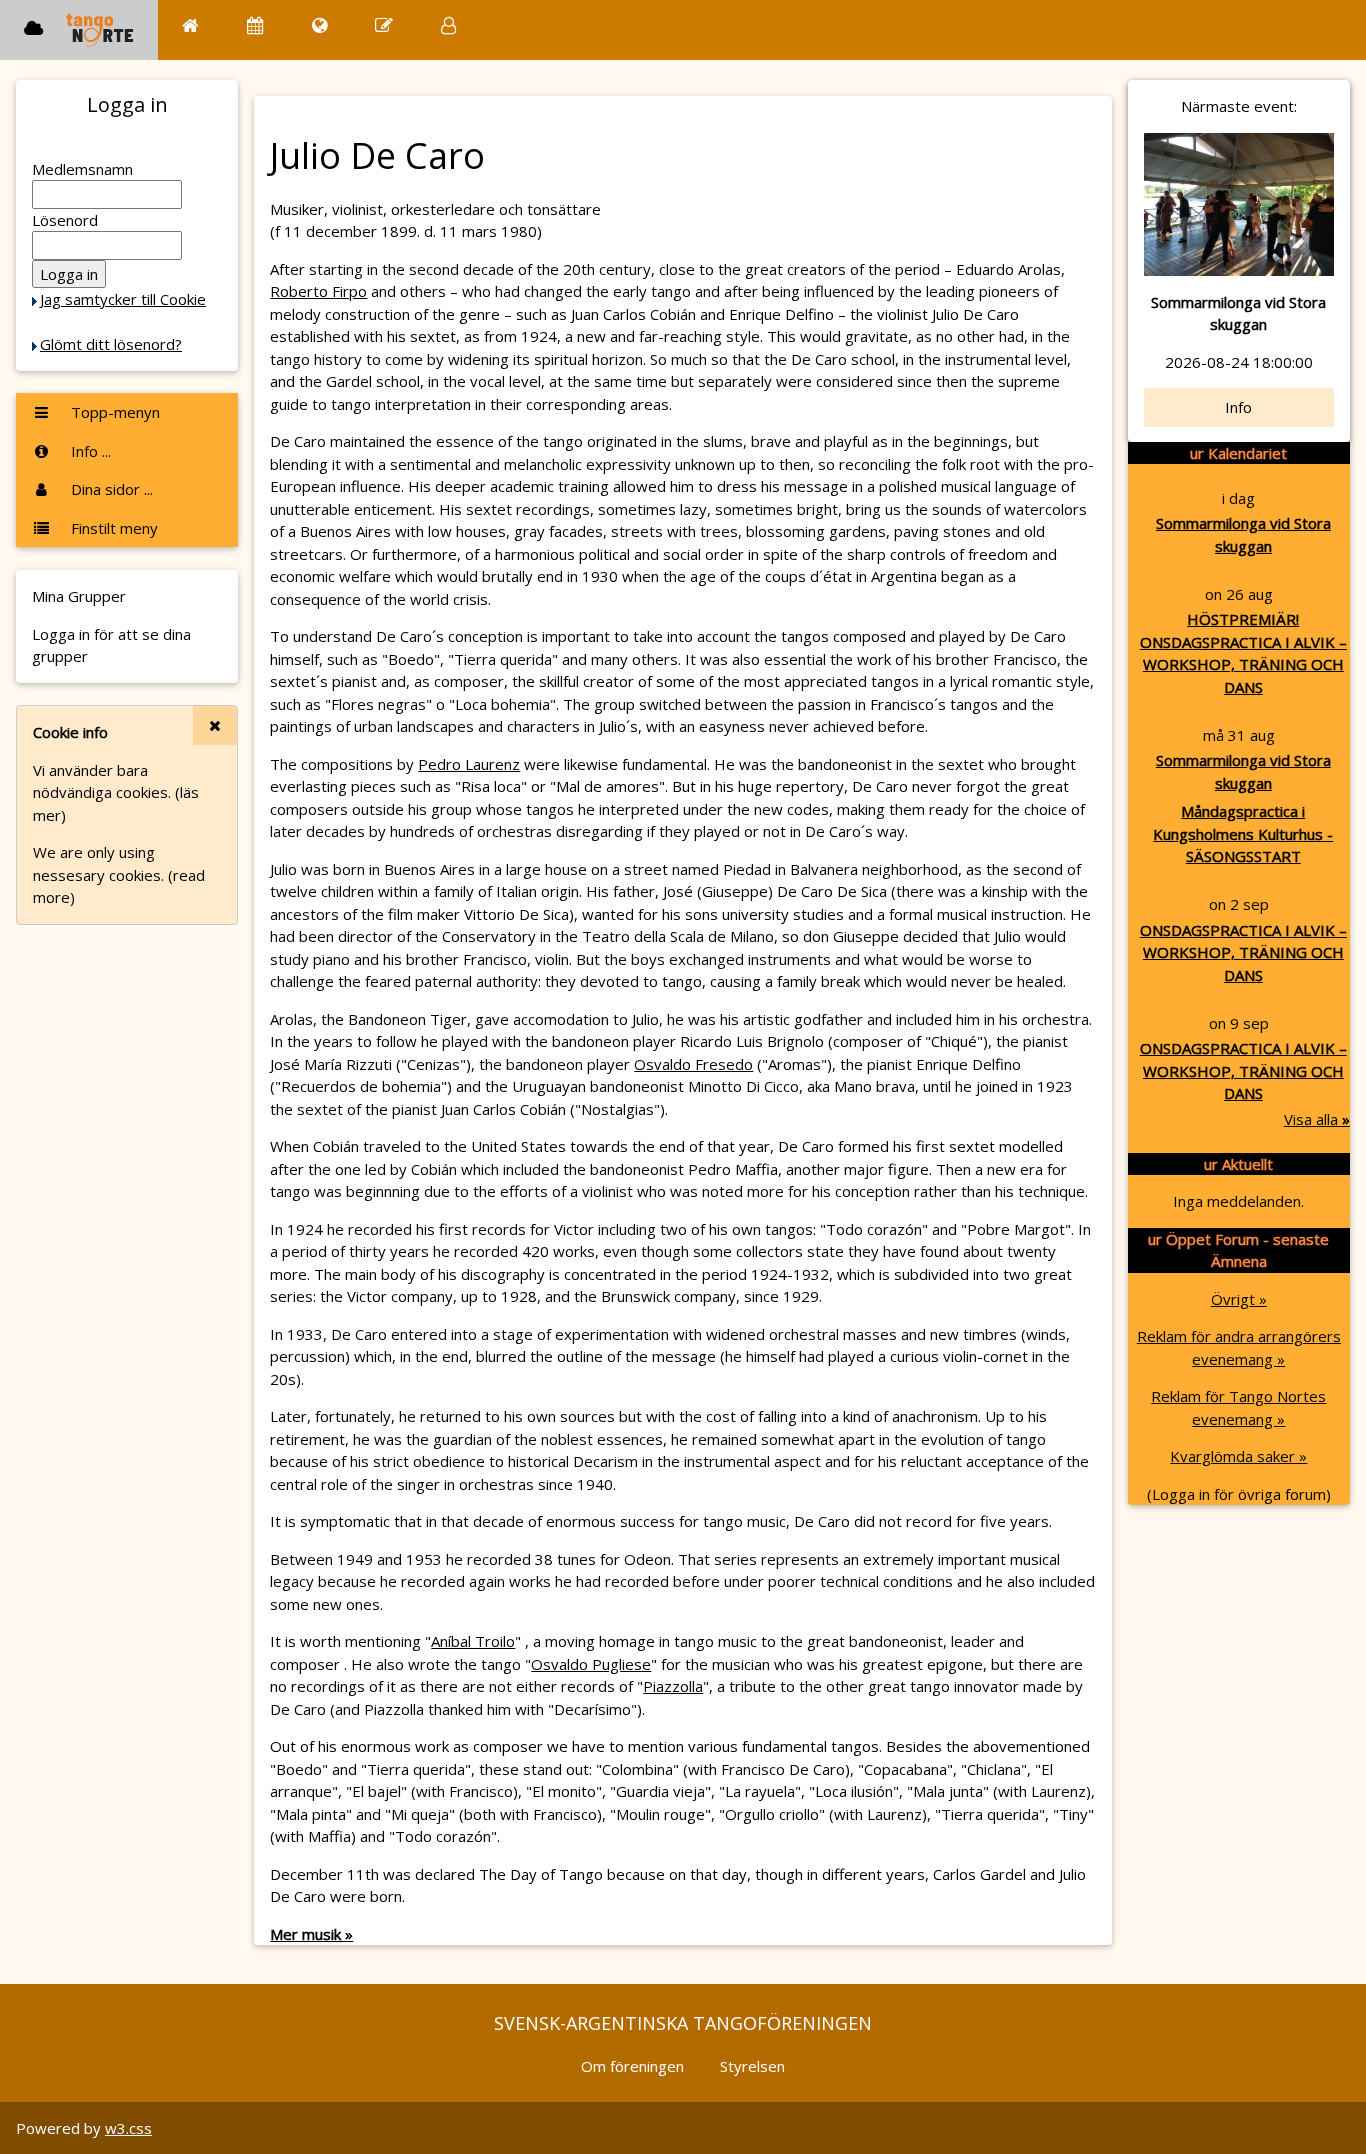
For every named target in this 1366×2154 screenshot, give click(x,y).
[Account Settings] (448, 25)
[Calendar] (255, 25)
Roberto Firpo (318, 291)
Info (1238, 407)
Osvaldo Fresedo (693, 1064)
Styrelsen (752, 2066)
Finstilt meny (112, 528)
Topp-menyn (113, 412)
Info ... (89, 451)
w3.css (128, 2128)
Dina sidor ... (110, 489)
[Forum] (384, 25)
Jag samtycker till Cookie (123, 299)
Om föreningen (632, 2066)
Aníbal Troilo (473, 1641)
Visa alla (1317, 1119)
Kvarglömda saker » (1238, 1456)
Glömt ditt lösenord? (111, 344)
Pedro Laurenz (469, 764)
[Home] (190, 25)
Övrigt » (1239, 1299)
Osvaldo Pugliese (591, 1664)
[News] (319, 25)
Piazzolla (673, 1686)
